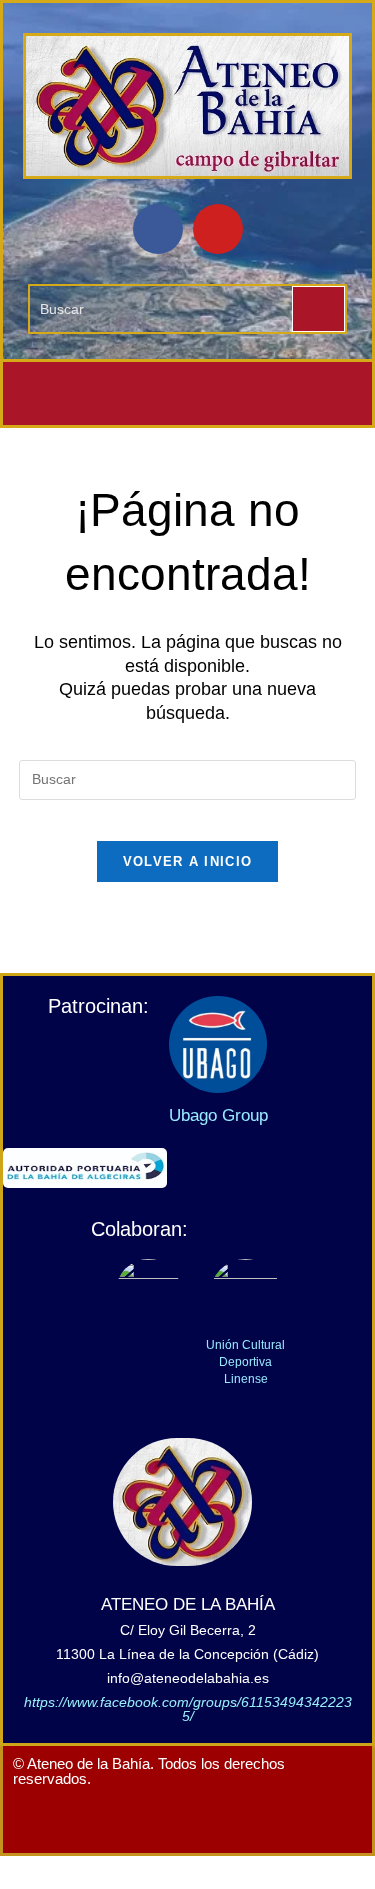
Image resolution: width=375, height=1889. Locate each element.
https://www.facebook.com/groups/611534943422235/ (188, 1709)
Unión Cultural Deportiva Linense (245, 1362)
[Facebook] (158, 229)
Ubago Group (218, 1115)
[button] (187, 393)
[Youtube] (218, 229)
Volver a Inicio (188, 861)
